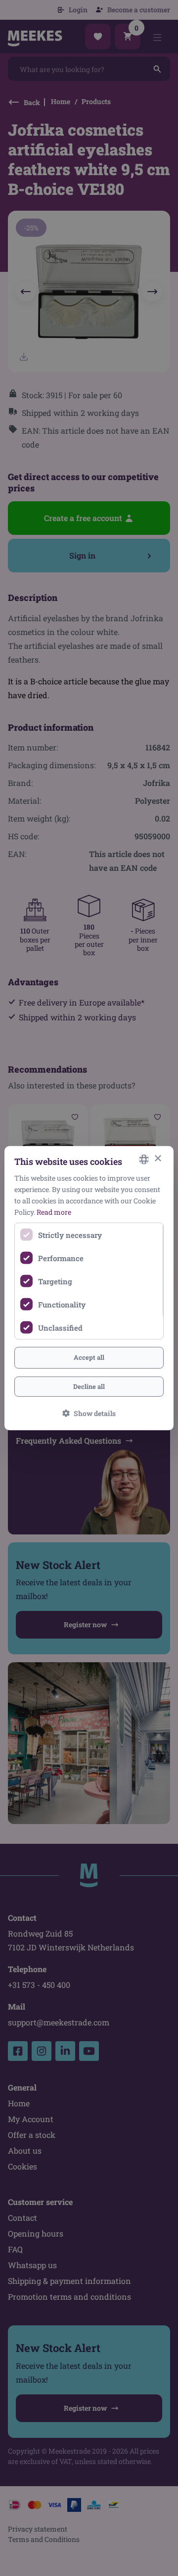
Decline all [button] (89, 1386)
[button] (89, 1413)
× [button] (157, 1159)
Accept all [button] (89, 1357)
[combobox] (144, 1159)
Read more (54, 1212)
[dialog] (89, 1288)
